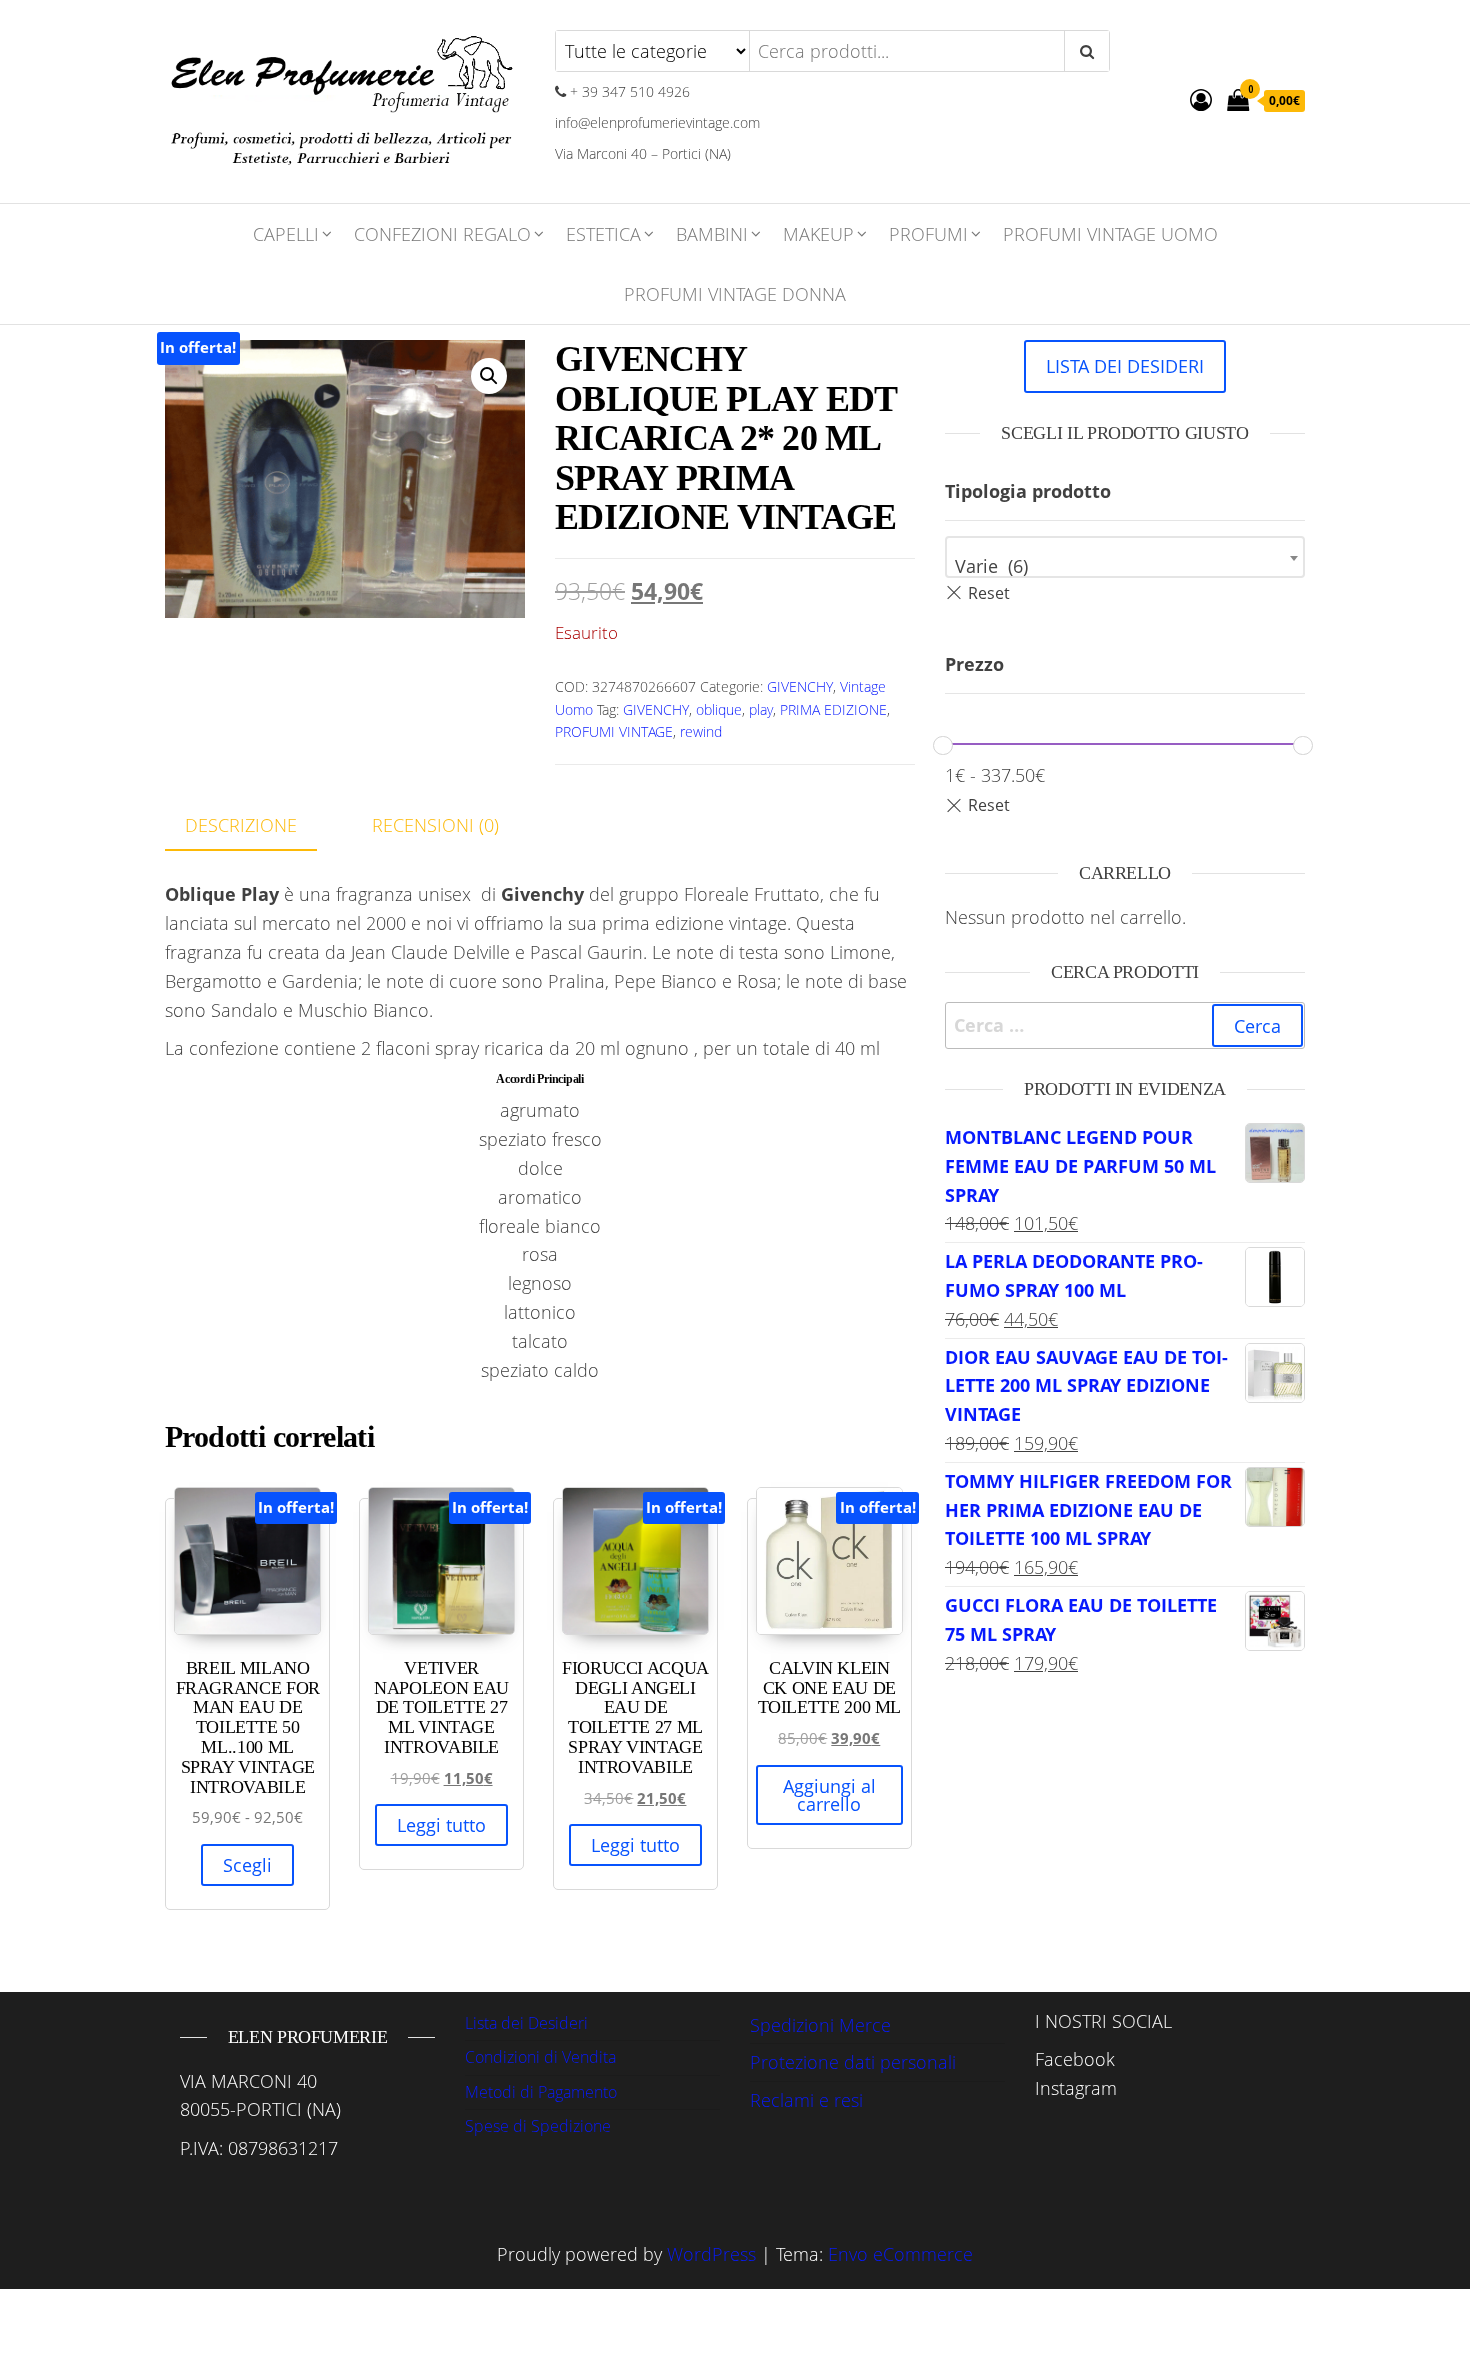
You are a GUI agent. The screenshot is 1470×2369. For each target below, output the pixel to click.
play (761, 709)
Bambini (712, 234)
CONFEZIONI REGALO (442, 234)
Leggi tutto (441, 1825)
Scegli (247, 1865)
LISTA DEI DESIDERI (1125, 366)
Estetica (603, 234)
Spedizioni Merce (820, 2025)
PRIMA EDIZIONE (833, 709)
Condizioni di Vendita (540, 2057)
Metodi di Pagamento (541, 2092)
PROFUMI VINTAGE (614, 731)
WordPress (711, 2254)
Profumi (928, 234)
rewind (701, 731)
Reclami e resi (806, 2100)
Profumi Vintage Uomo (1110, 234)
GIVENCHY (800, 686)
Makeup (818, 234)
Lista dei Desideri (526, 2023)
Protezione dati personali (853, 2062)
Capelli (286, 234)
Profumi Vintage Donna (735, 294)
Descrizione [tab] (241, 825)
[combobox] (1125, 557)
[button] (489, 376)
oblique (719, 709)
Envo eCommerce (900, 2254)
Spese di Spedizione (538, 2126)
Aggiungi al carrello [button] (829, 1795)
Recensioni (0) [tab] (435, 825)
